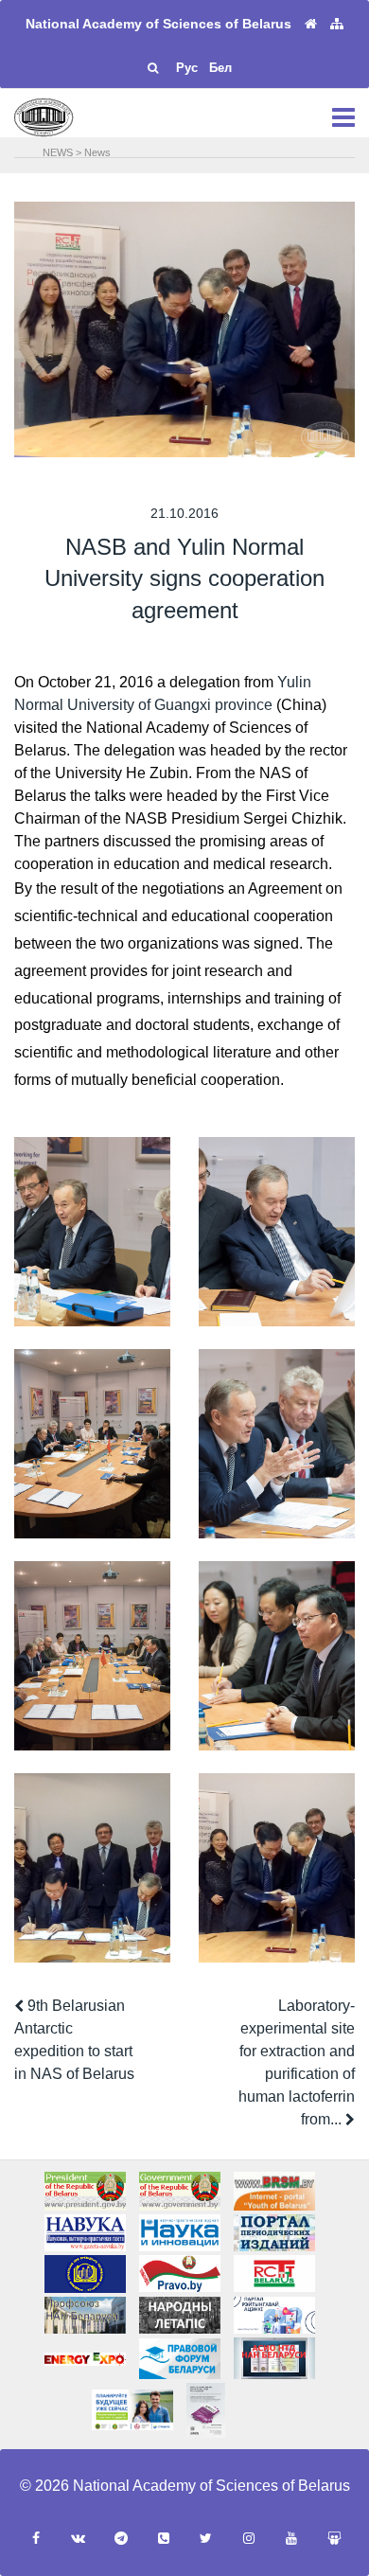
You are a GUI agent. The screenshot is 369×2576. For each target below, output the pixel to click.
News (97, 152)
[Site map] (337, 24)
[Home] (311, 24)
